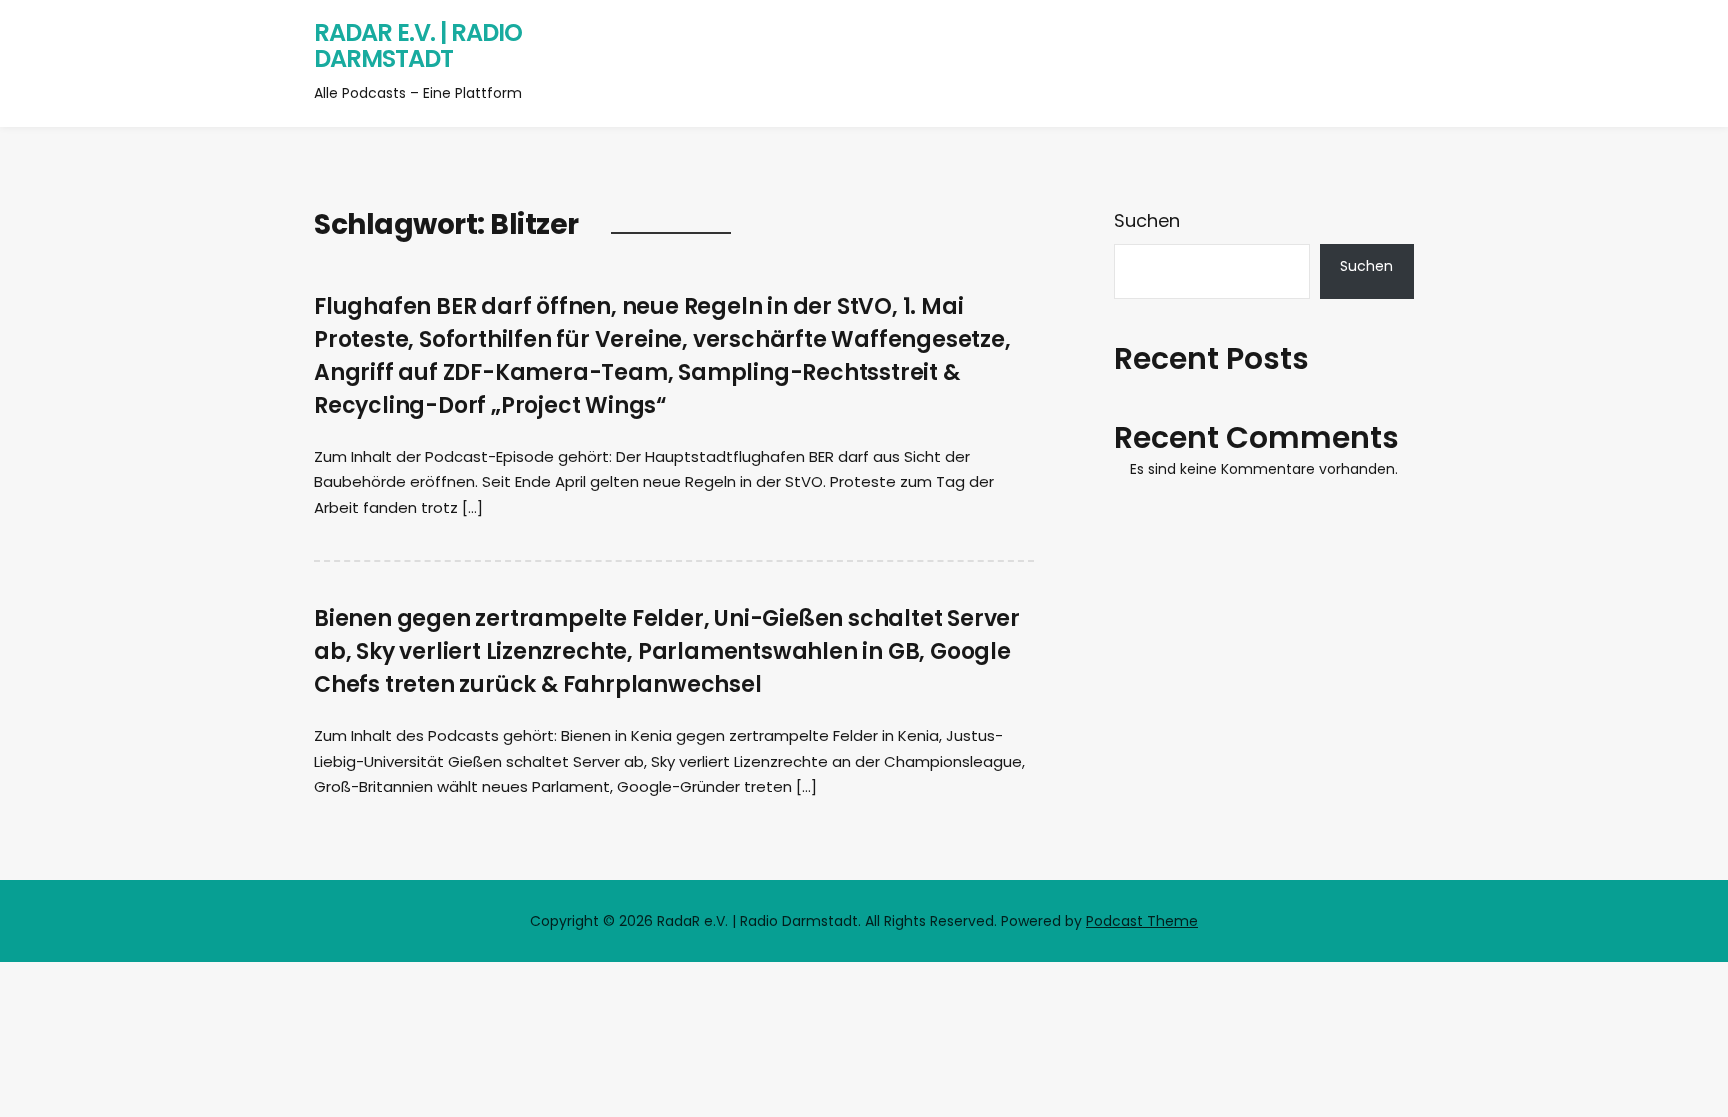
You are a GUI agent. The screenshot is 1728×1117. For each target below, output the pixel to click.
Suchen (1147, 220)
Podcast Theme (1142, 921)
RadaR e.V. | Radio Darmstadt (418, 45)
